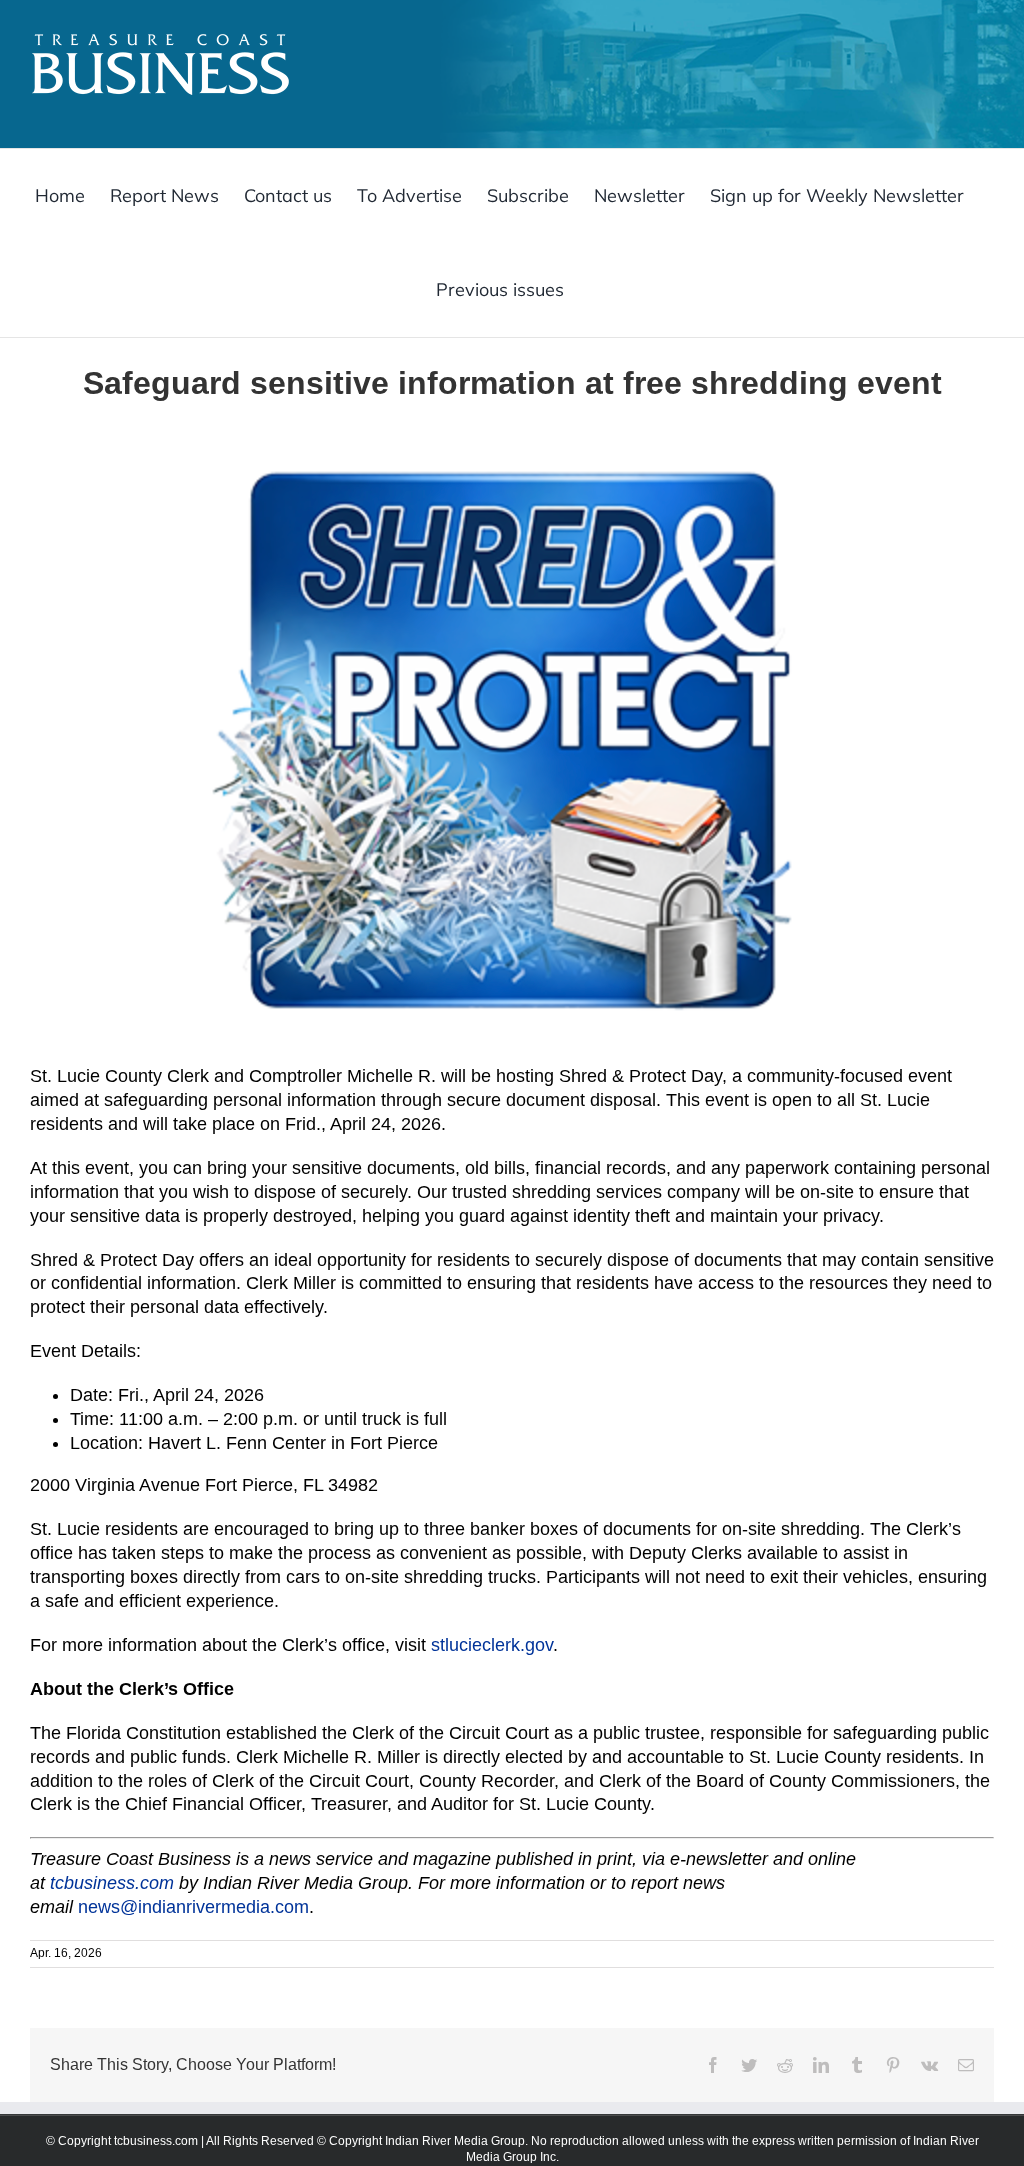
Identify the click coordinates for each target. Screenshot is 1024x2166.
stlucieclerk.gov (492, 1645)
